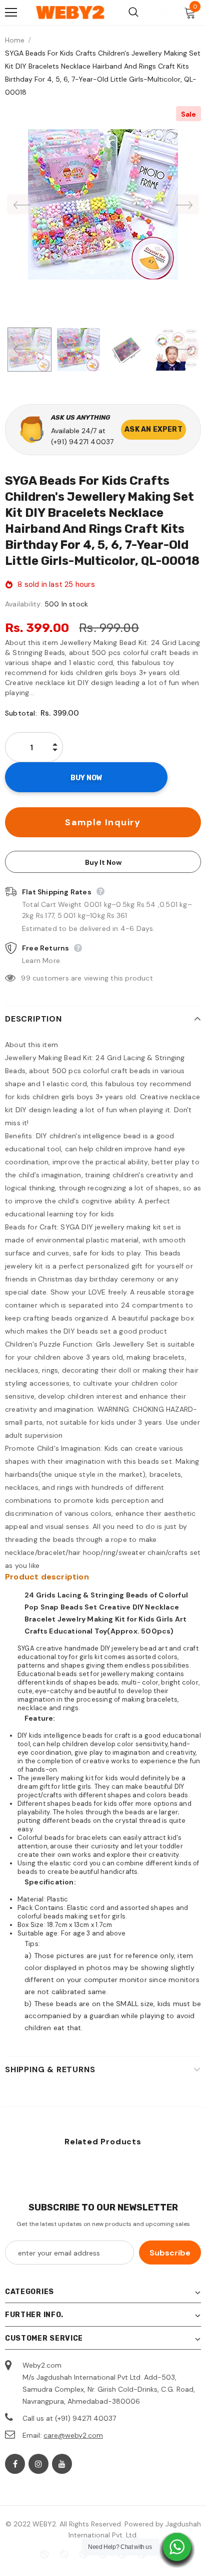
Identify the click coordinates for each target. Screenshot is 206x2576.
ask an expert (153, 429)
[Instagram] (38, 2464)
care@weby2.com (73, 2435)
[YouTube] (62, 2464)
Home (15, 40)
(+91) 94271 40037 (82, 442)
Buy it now (103, 862)
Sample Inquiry (103, 822)
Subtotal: (21, 713)
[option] (103, 204)
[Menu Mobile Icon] (11, 13)
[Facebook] (15, 2464)
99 (25, 978)
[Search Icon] (133, 13)
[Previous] (22, 204)
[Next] (184, 204)
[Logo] (70, 13)
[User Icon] (163, 13)
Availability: (24, 604)
